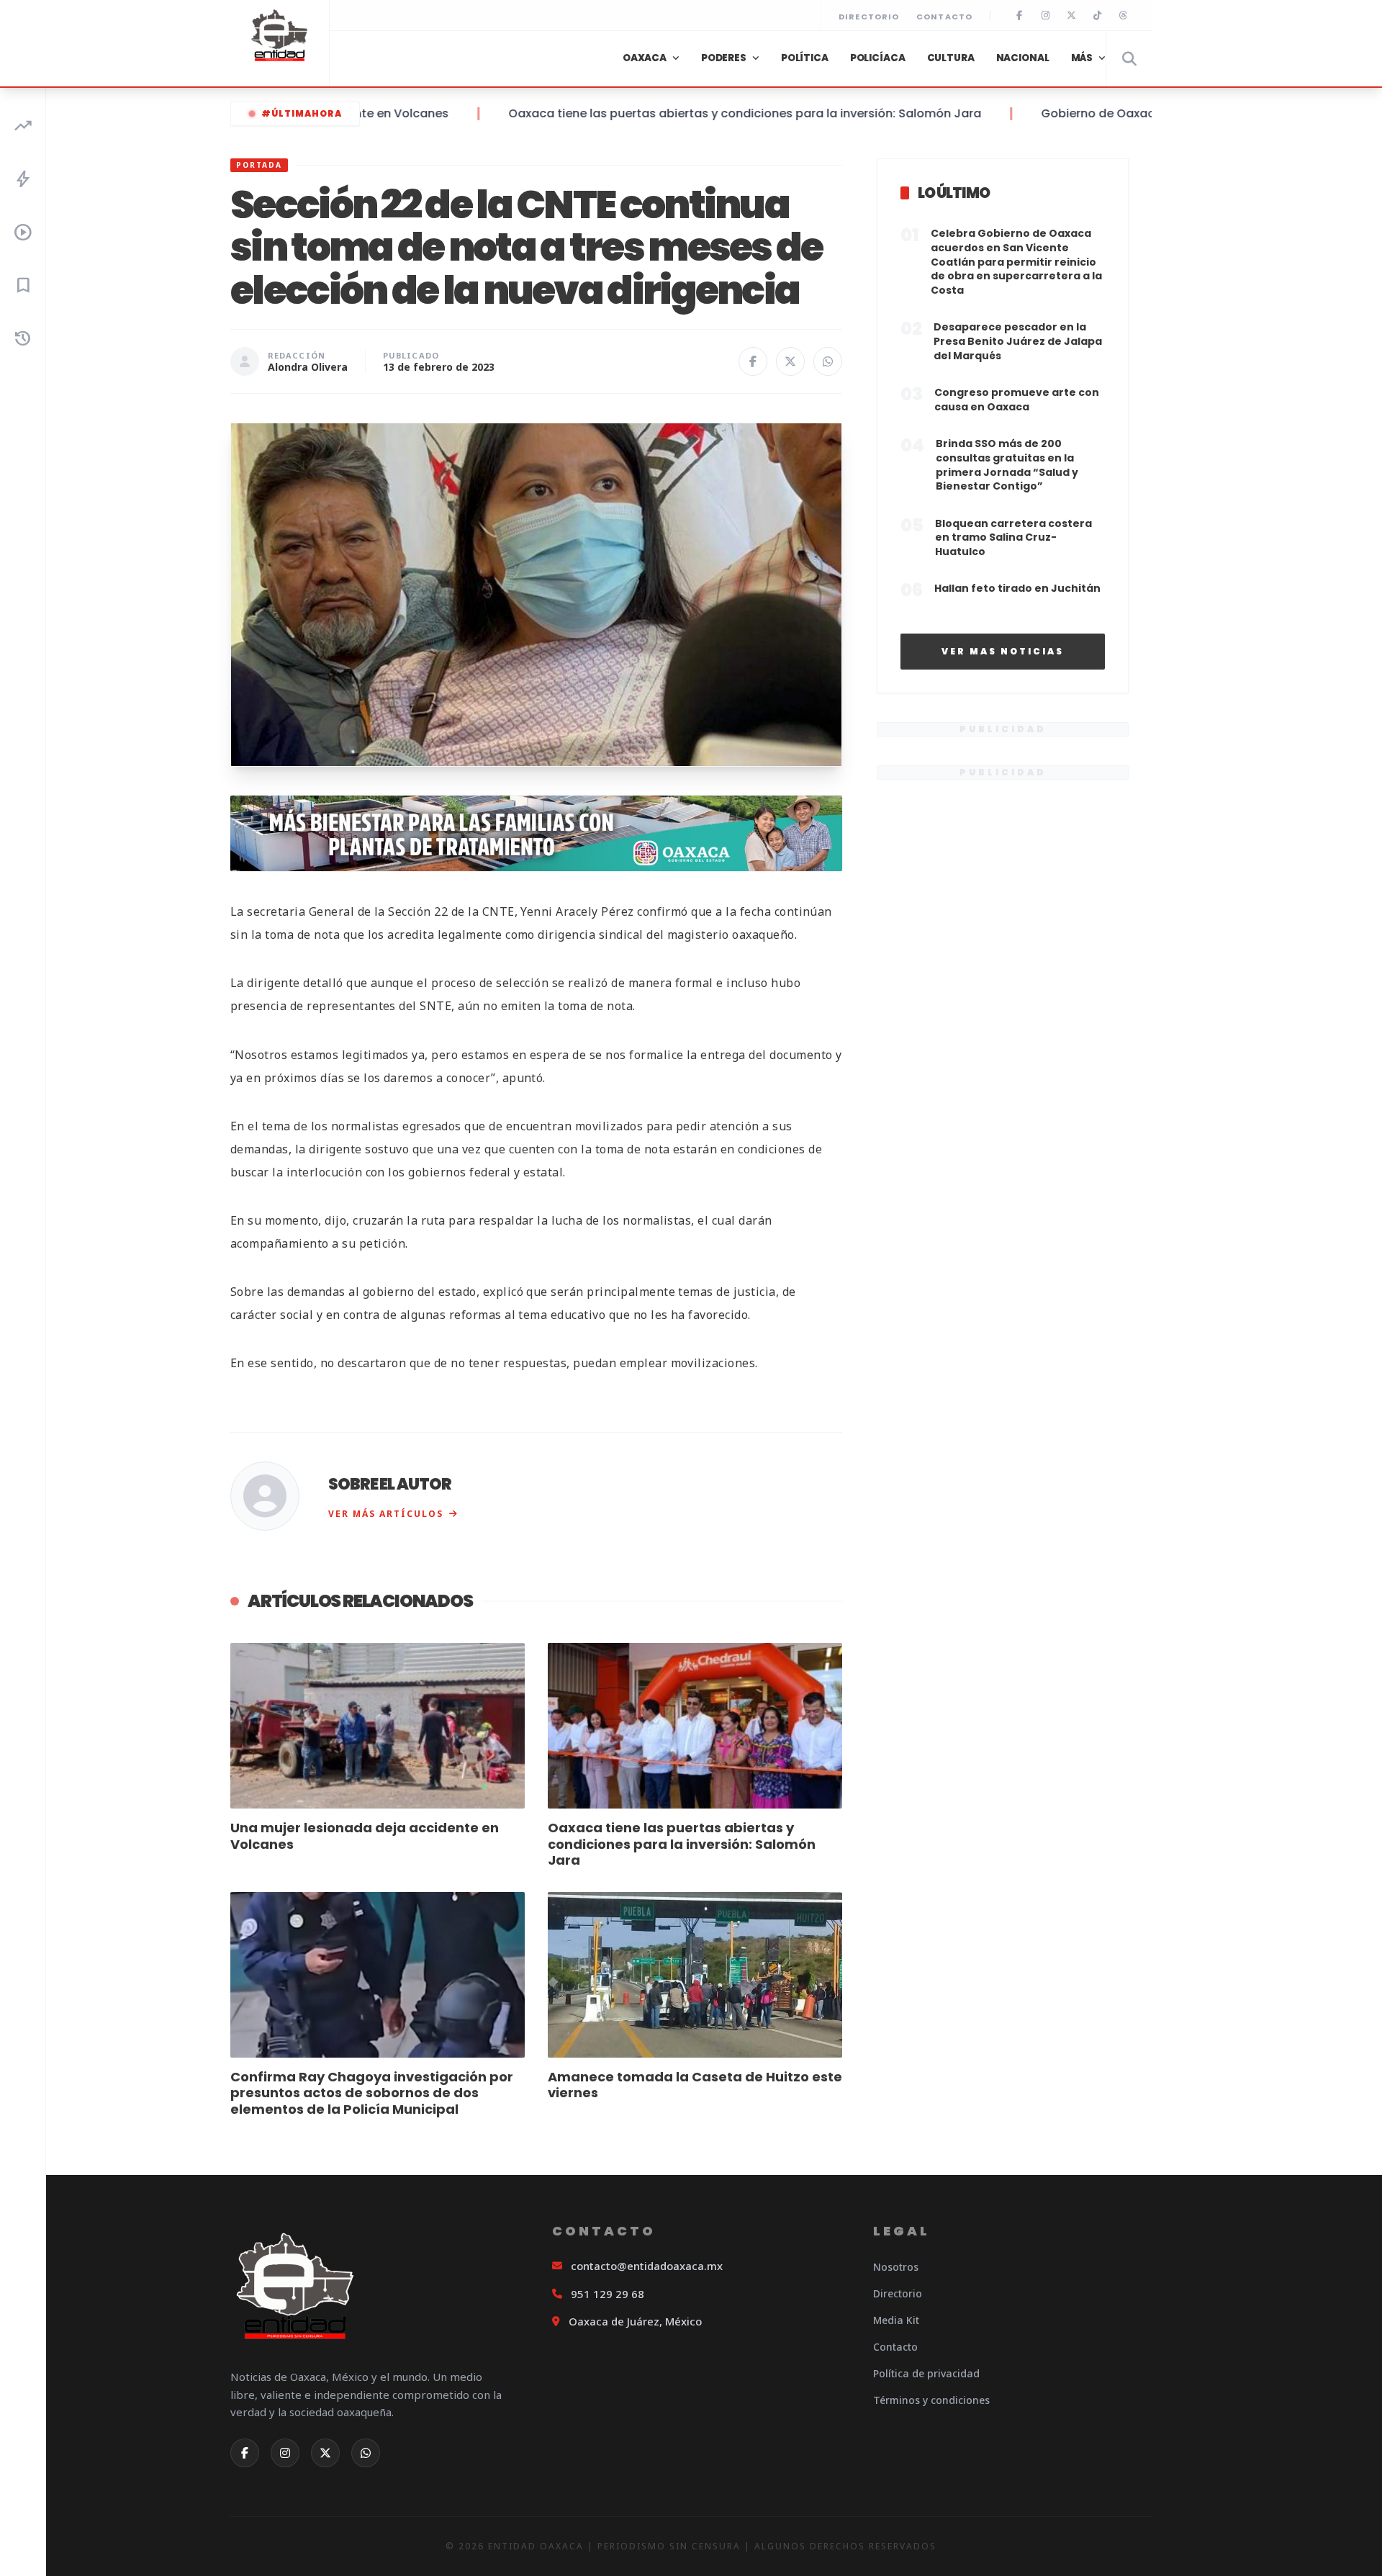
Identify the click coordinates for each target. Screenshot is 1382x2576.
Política (805, 58)
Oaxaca (645, 58)
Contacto (944, 17)
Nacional (1023, 58)
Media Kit (896, 2320)
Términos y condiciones (931, 2400)
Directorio (869, 17)
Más (1082, 58)
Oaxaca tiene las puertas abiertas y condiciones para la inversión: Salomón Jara (691, 113)
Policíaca (878, 58)
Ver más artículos (386, 1514)
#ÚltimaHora (302, 113)
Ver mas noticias (1003, 651)
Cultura (951, 58)
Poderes (724, 58)
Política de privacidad (926, 2373)
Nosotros (896, 2267)
